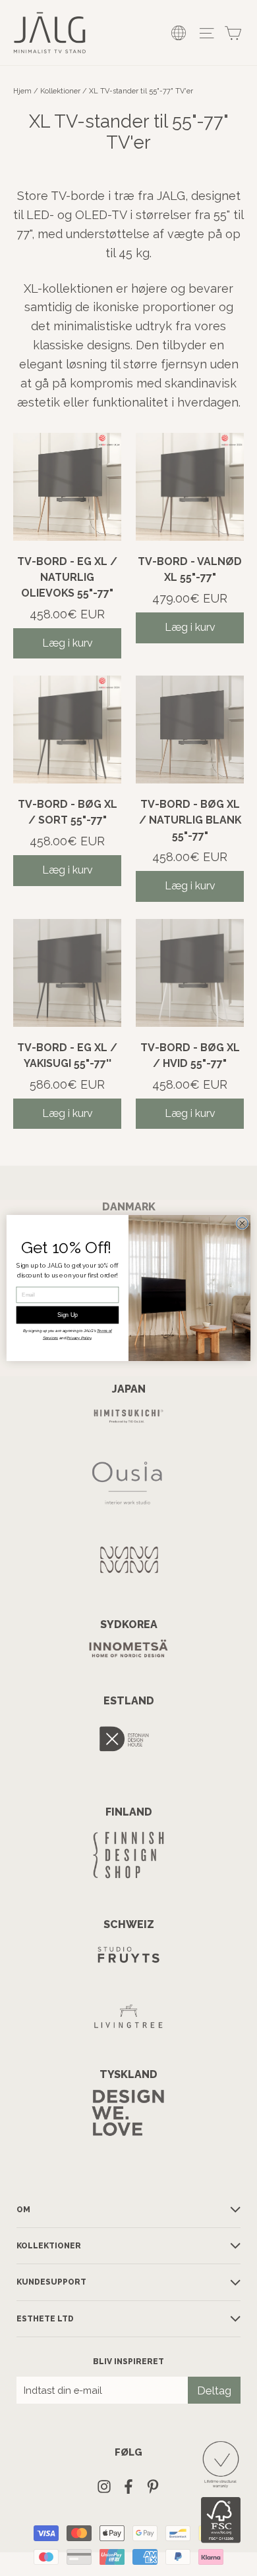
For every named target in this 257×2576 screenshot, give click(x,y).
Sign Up (68, 1315)
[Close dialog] (242, 1223)
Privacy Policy (79, 1338)
